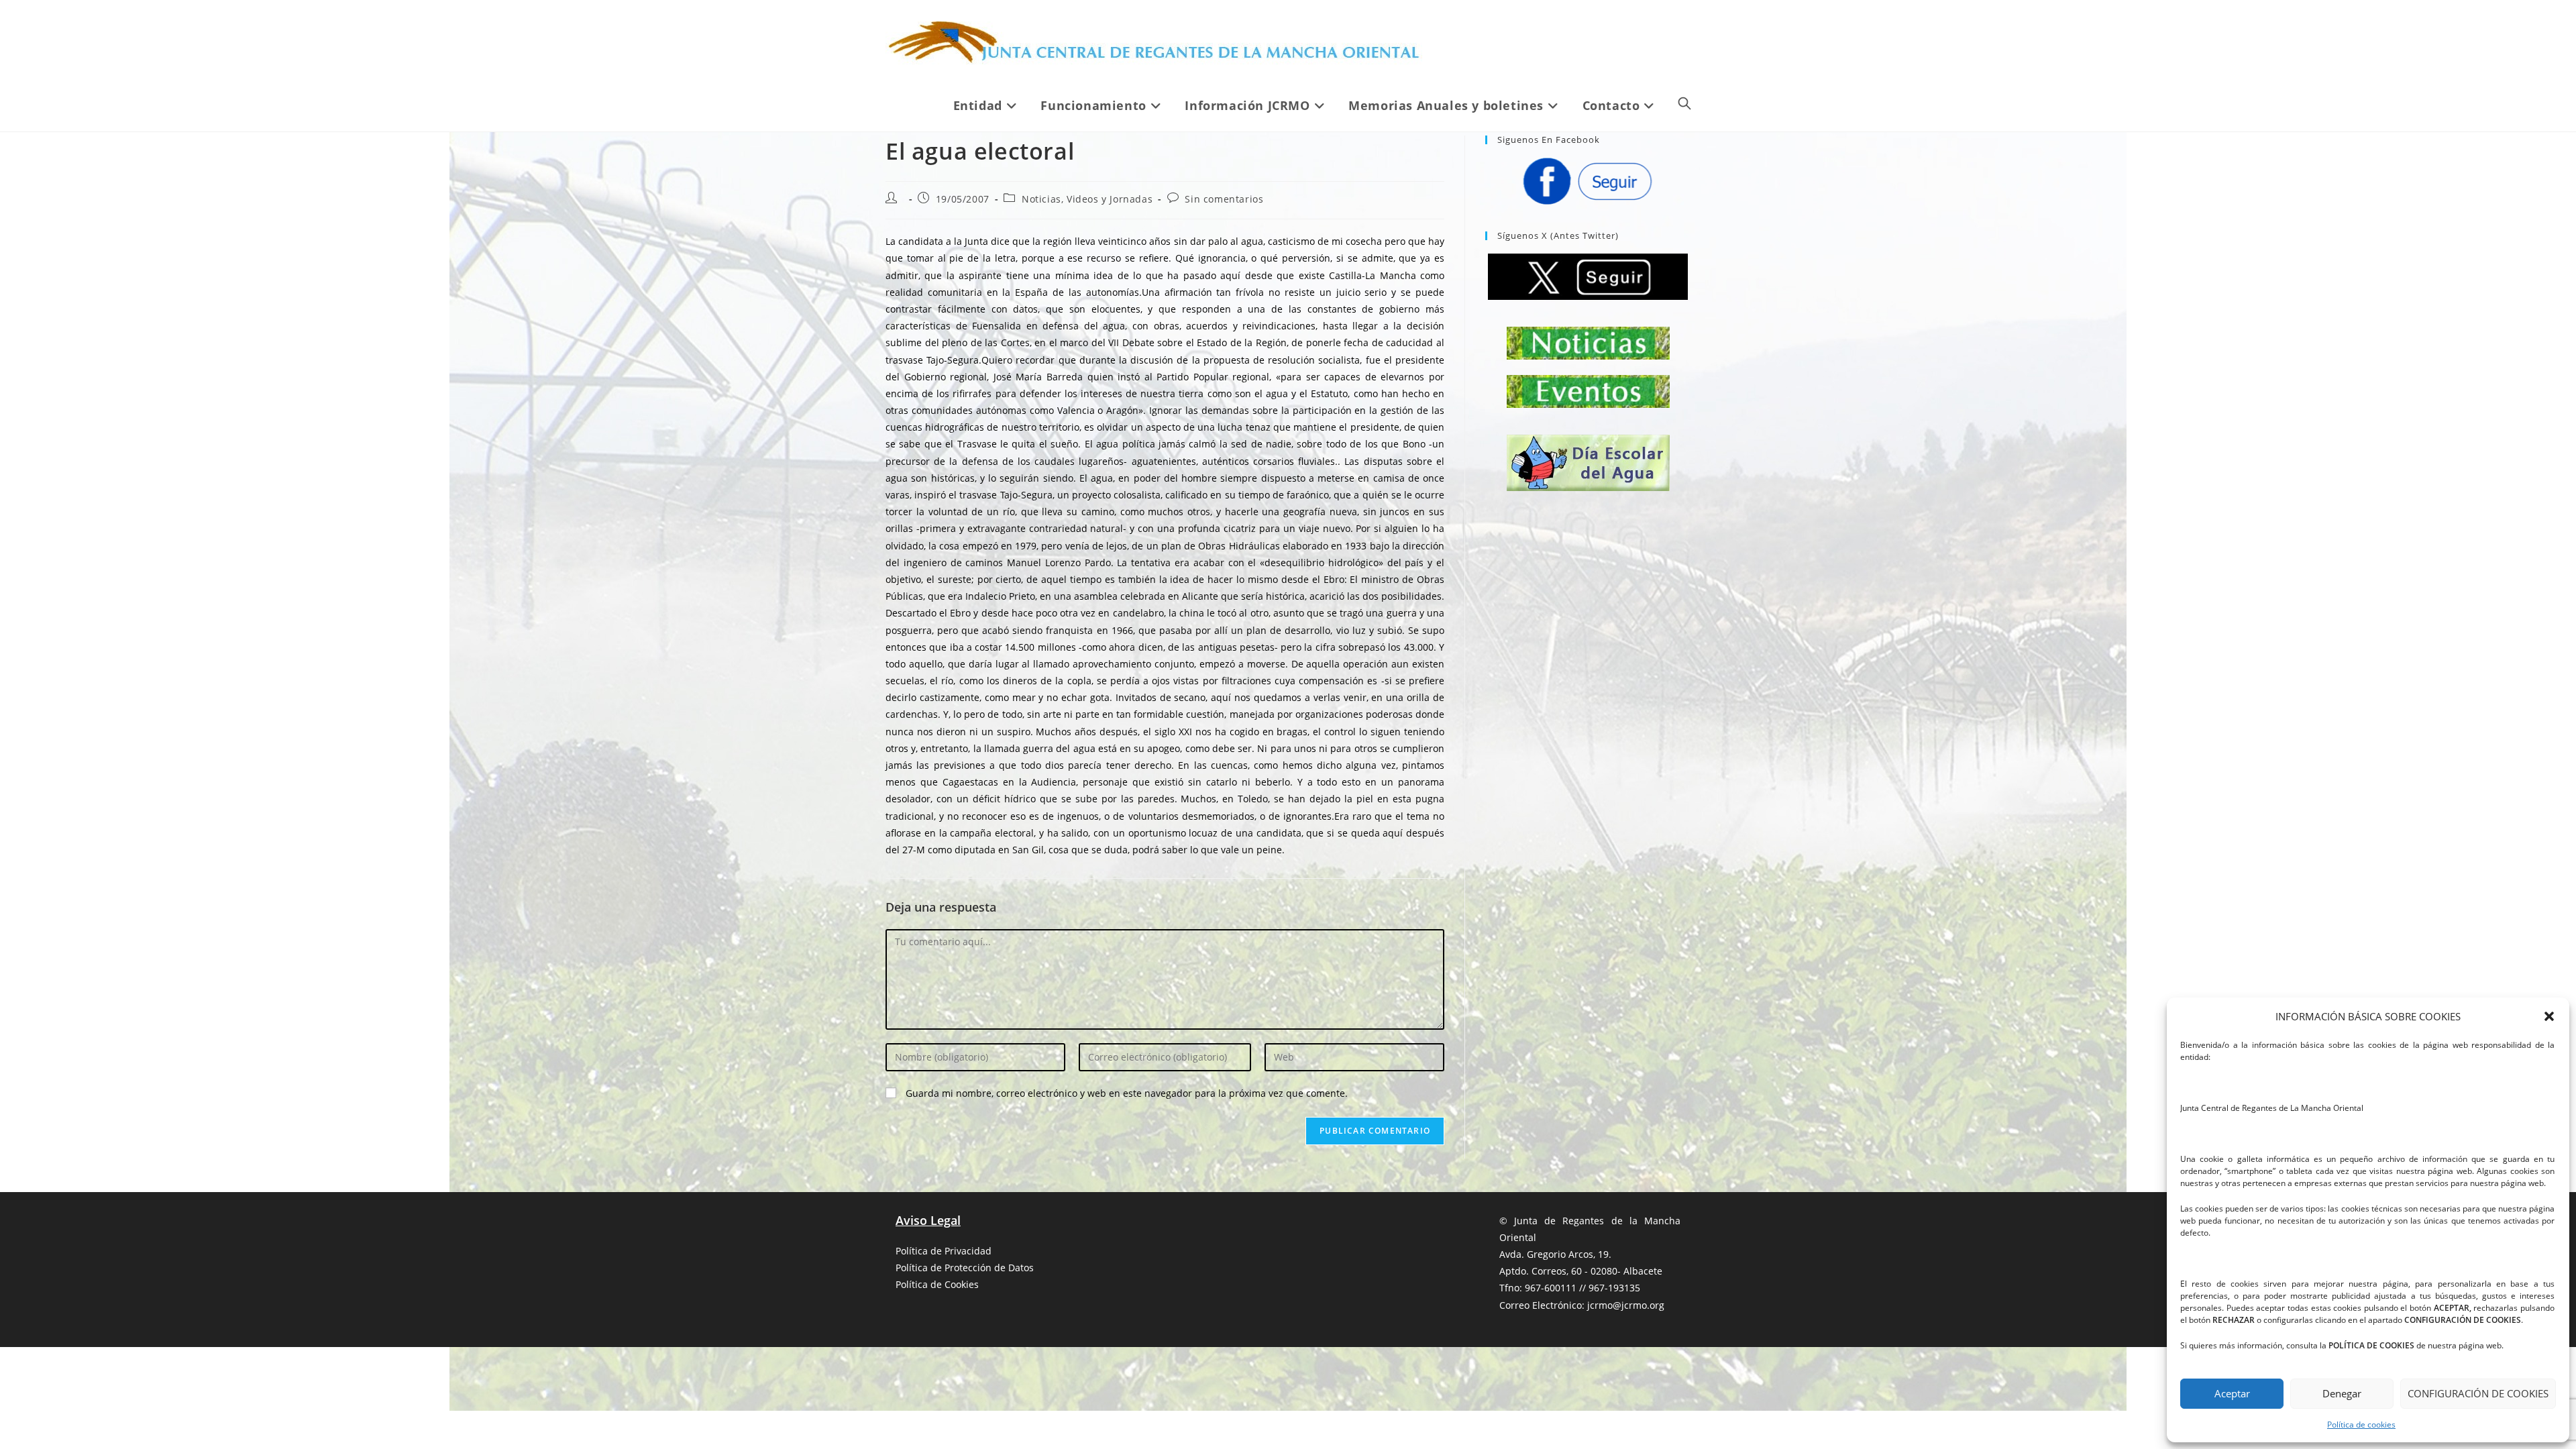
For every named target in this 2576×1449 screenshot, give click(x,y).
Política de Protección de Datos (965, 1268)
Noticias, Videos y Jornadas (1087, 199)
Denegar (2342, 1393)
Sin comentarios (1224, 199)
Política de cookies (2361, 1425)
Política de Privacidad (944, 1251)
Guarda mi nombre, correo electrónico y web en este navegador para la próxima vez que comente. (1127, 1093)
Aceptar (2232, 1393)
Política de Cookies (937, 1284)
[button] (2549, 1016)
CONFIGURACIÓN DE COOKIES (2478, 1393)
